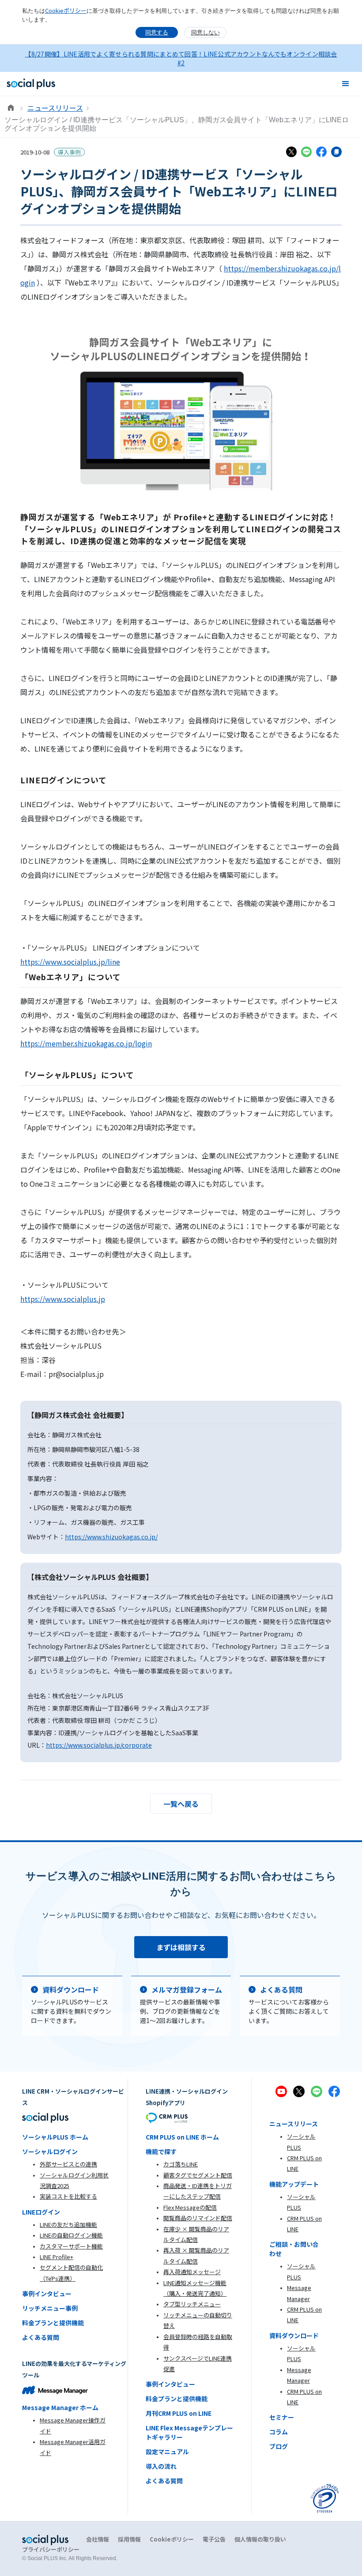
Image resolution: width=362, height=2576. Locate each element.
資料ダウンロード (294, 2335)
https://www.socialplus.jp (63, 1299)
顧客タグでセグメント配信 (198, 2175)
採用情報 (129, 2539)
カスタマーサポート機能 (71, 2246)
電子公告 (214, 2539)
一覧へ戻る (181, 1804)
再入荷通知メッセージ (192, 2272)
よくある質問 (41, 2337)
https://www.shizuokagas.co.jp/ (111, 1537)
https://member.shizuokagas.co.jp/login (86, 1043)
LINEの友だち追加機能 (68, 2224)
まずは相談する (181, 1947)
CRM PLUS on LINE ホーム (182, 2137)
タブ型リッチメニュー (192, 2304)
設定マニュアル (167, 2452)
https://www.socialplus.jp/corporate (99, 1745)
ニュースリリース (55, 108)
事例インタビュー (47, 2294)
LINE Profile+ (57, 2257)
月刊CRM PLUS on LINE (179, 2413)
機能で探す (161, 2151)
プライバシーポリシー (51, 2549)
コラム (279, 2432)
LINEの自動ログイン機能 (71, 2235)
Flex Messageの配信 (190, 2207)
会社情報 (98, 2539)
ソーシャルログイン (50, 2151)
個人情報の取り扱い (260, 2539)
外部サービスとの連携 (68, 2164)
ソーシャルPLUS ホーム (55, 2137)
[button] (346, 84)
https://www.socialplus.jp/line (70, 962)
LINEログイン (41, 2212)
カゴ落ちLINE (181, 2164)
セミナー (282, 2417)
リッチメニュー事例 (50, 2308)
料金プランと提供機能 (53, 2323)
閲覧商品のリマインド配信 (198, 2218)
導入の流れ (161, 2466)
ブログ (279, 2446)
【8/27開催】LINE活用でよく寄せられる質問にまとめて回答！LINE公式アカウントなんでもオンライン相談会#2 (181, 58)
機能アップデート (294, 2184)
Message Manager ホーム (60, 2407)
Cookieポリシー (66, 10)
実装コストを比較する (68, 2196)
